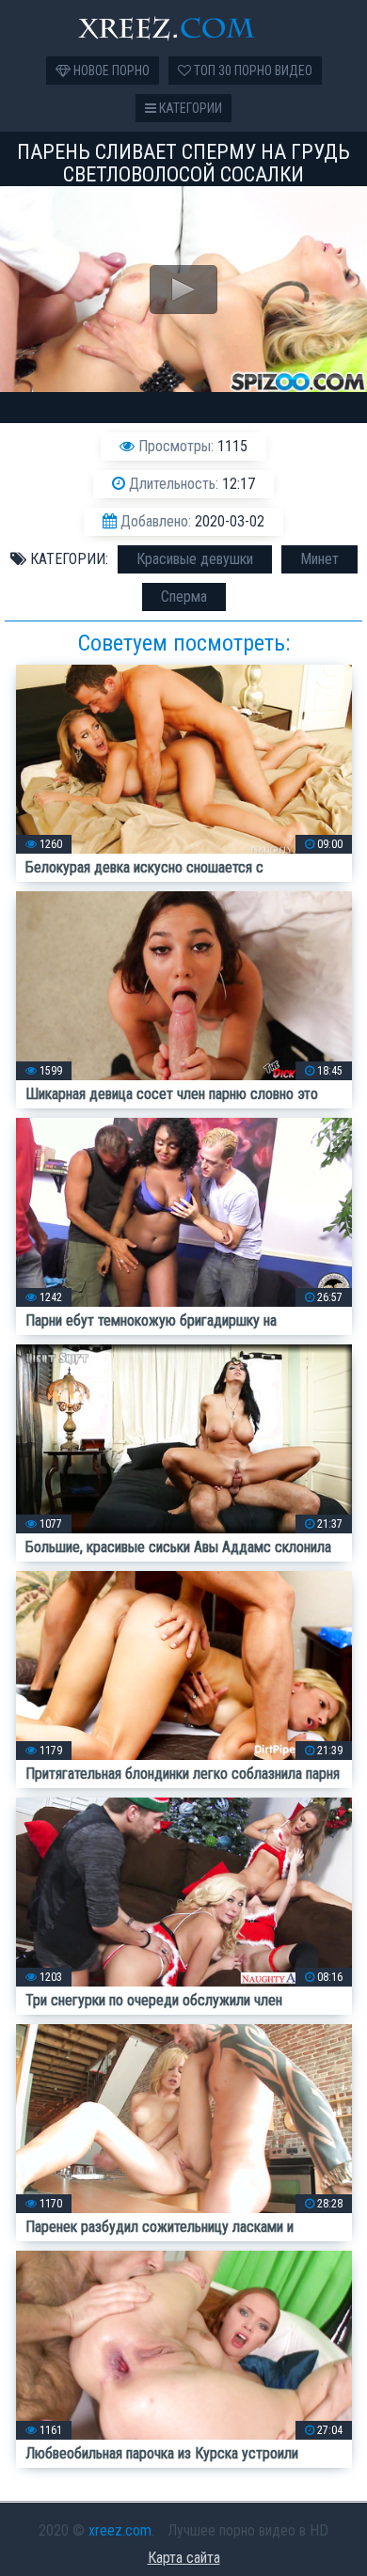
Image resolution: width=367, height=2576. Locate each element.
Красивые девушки (195, 559)
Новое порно (110, 71)
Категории (189, 108)
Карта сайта (184, 2558)
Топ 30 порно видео (252, 71)
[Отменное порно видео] (183, 28)
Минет (319, 559)
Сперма (184, 597)
